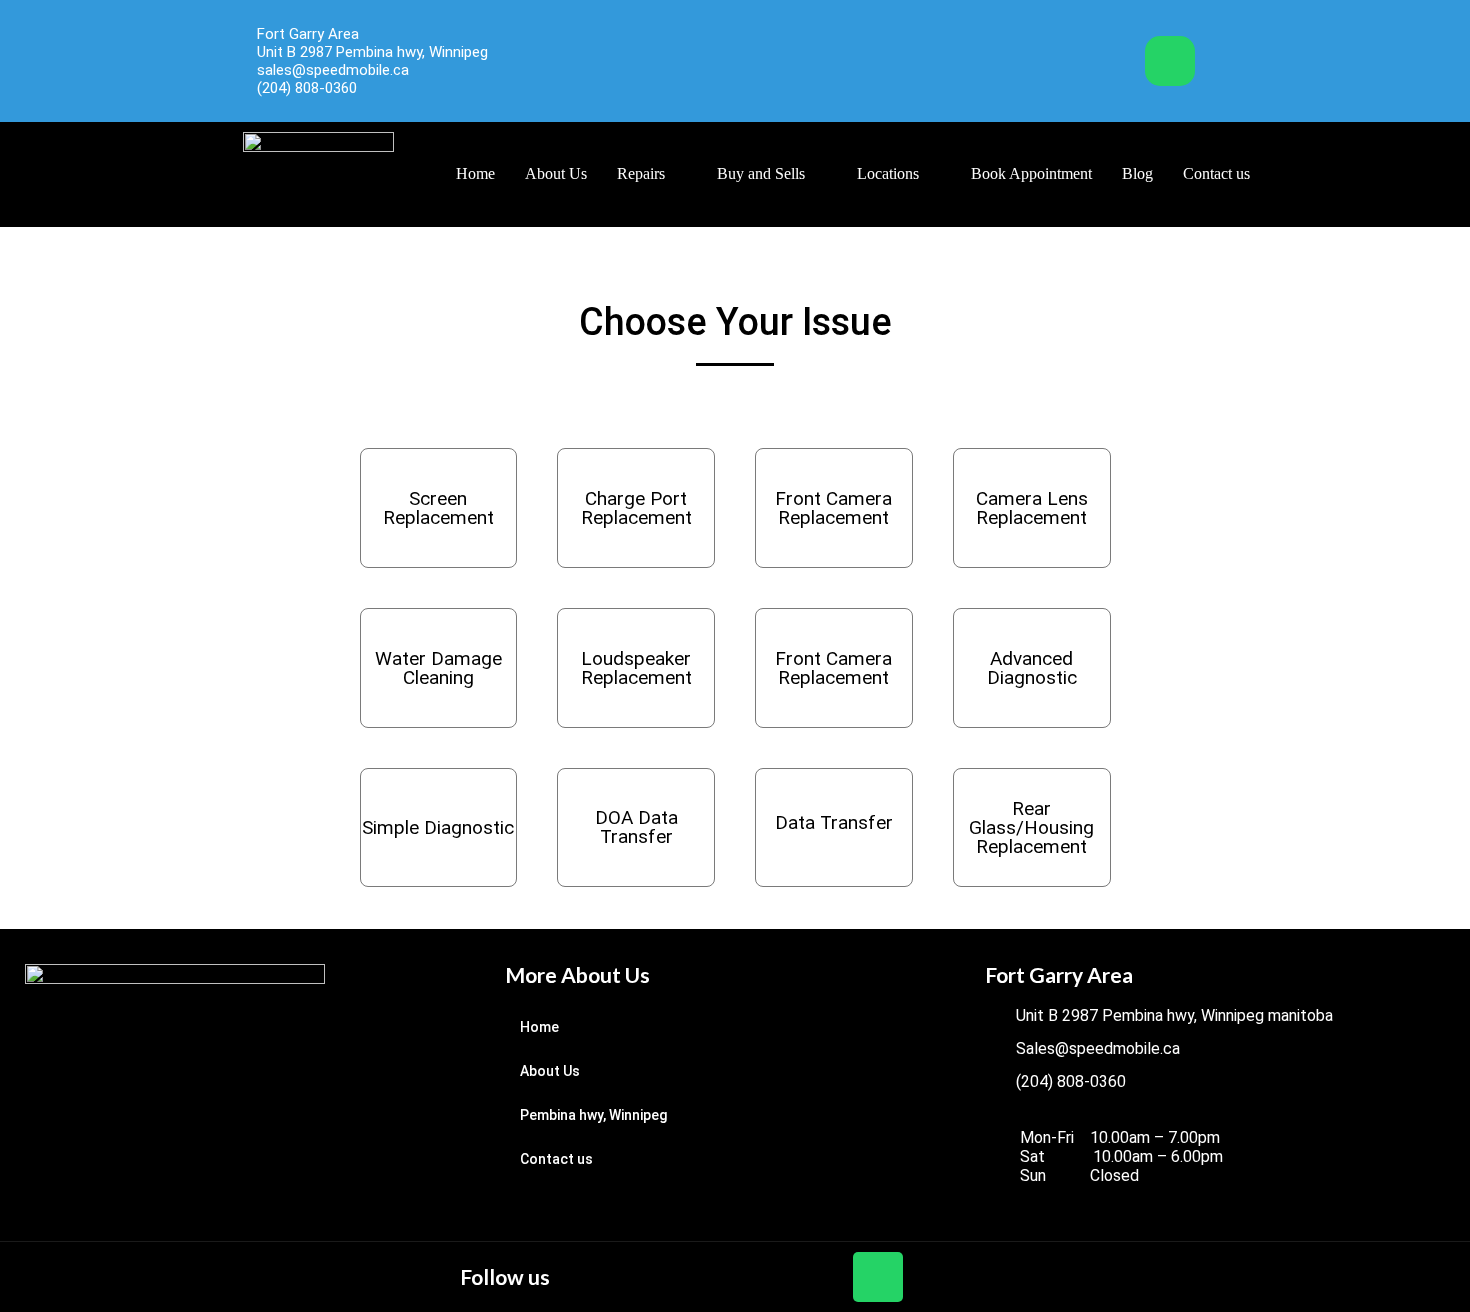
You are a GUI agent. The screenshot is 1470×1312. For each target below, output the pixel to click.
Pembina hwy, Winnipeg (593, 1115)
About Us (556, 173)
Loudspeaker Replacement (636, 668)
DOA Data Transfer (636, 827)
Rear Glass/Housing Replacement (1031, 827)
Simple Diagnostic (438, 827)
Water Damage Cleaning (438, 668)
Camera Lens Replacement (1032, 508)
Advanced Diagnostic (1032, 668)
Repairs (641, 173)
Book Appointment (1031, 173)
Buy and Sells (761, 173)
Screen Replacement (438, 508)
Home (475, 173)
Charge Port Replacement (636, 508)
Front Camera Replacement (833, 508)
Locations (888, 173)
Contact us (1216, 173)
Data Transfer (834, 822)
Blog (1137, 173)
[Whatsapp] (1170, 61)
